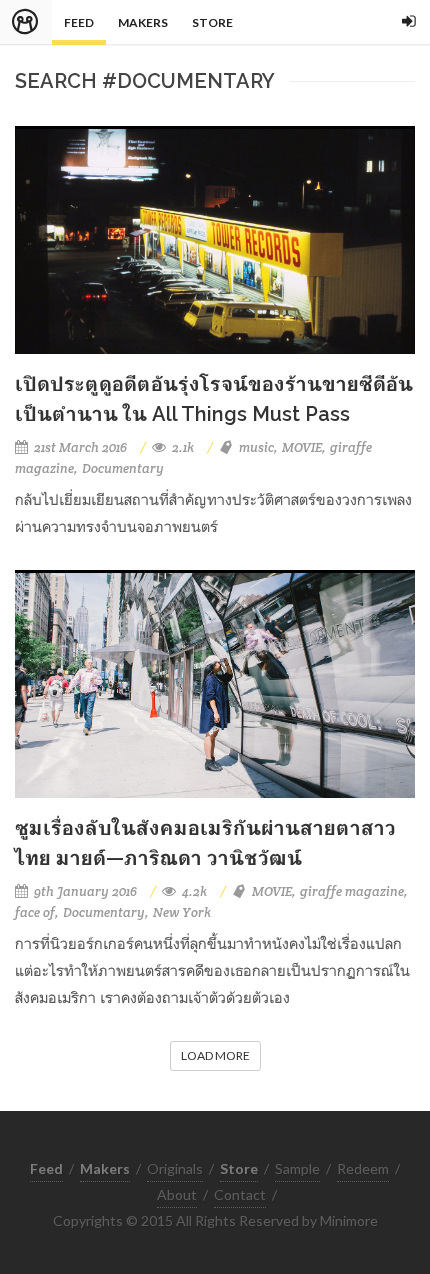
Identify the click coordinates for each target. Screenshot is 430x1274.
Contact (240, 1194)
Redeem (363, 1168)
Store (212, 22)
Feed (79, 22)
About (177, 1194)
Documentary (123, 468)
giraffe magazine (352, 891)
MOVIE (302, 447)
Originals (175, 1168)
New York (182, 912)
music (256, 447)
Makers (143, 22)
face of (35, 912)
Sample (297, 1168)
